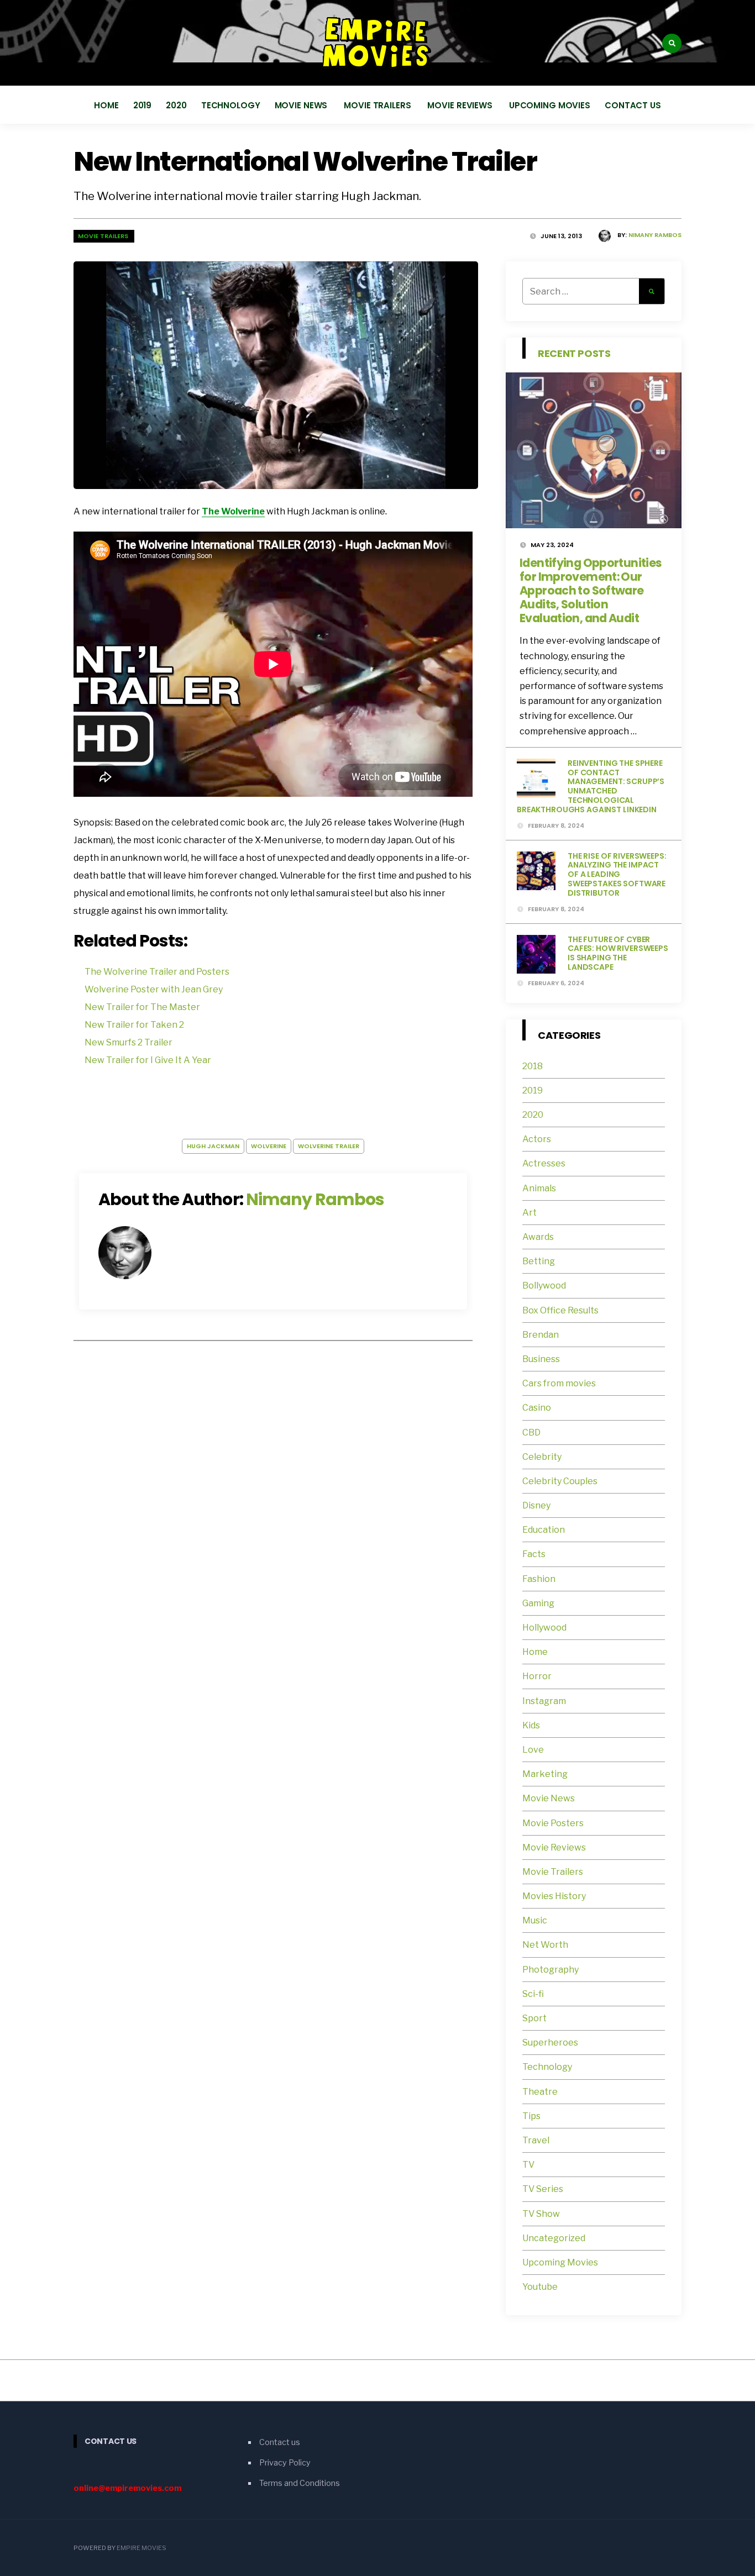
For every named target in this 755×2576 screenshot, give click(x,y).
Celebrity (542, 1457)
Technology (231, 105)
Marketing (545, 1774)
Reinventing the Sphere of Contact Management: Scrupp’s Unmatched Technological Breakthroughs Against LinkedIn (591, 786)
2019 (143, 105)
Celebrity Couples (560, 1481)
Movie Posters (554, 1823)
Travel (536, 2140)
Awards (538, 1237)
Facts (534, 1554)
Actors (537, 1139)
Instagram (544, 1701)
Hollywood (544, 1628)
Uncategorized (554, 2238)
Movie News (302, 105)
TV (528, 2165)
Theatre (540, 2092)
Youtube (540, 2287)
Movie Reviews (461, 105)
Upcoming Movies (550, 105)
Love (533, 1750)
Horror (537, 1676)
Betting (539, 1261)
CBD (531, 1432)
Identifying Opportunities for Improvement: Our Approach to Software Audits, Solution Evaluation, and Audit (591, 590)
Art (529, 1213)
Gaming (538, 1603)
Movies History (554, 1896)
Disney (536, 1505)
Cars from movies (559, 1383)
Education (544, 1530)
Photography (550, 1970)
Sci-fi (533, 1994)
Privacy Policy (285, 2463)
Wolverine (269, 1146)
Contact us (633, 105)
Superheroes (550, 2043)
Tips (531, 2116)
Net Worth (545, 1945)
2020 (176, 105)
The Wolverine (233, 511)
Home (106, 105)
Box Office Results (560, 1310)
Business (541, 1359)
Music (535, 1920)
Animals (539, 1188)
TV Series (543, 2189)
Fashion (539, 1579)
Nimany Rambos (655, 235)
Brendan (541, 1335)
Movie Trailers (378, 105)
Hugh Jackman (213, 1146)
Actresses (544, 1163)
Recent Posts (574, 353)
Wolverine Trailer (329, 1146)
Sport (534, 2018)
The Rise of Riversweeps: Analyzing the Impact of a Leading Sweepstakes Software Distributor (617, 874)
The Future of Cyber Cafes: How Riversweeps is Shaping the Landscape (618, 953)
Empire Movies (141, 2548)
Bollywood (544, 1286)
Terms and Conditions (300, 2483)
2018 (533, 1066)
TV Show (541, 2214)
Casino (537, 1408)
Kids (531, 1725)
